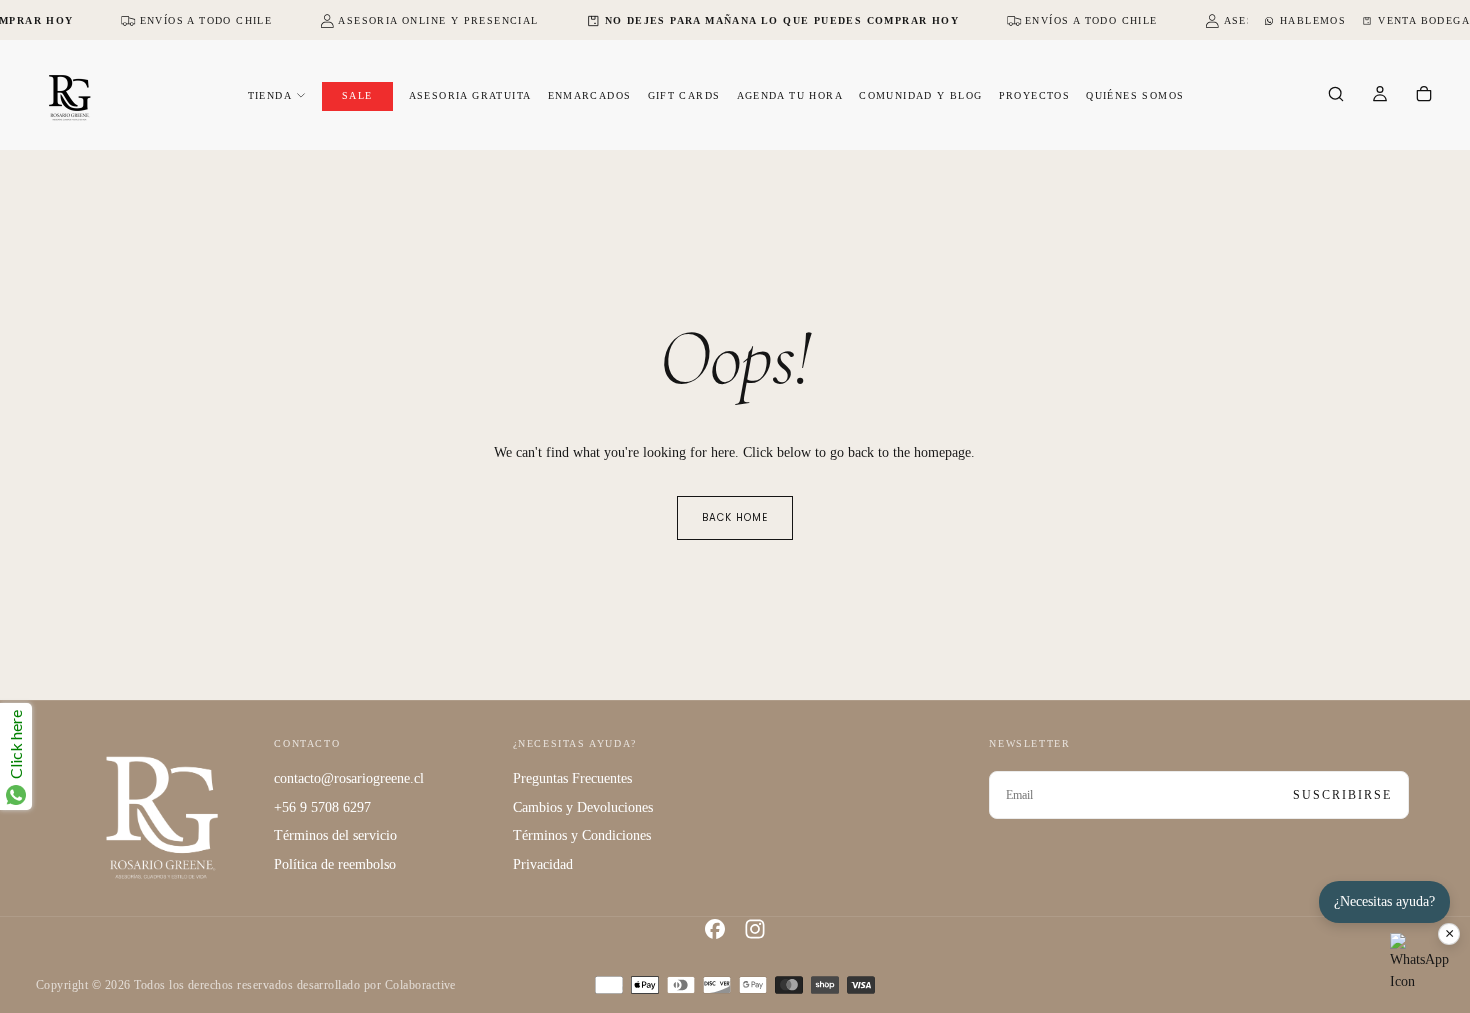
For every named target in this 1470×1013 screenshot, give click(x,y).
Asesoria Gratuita (470, 95)
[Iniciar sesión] (1380, 96)
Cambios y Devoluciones (583, 807)
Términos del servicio (335, 835)
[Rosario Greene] (162, 816)
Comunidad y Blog (920, 95)
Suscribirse (1342, 795)
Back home (735, 517)
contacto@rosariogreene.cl (349, 778)
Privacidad (543, 864)
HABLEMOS (1313, 20)
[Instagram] (755, 929)
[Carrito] (1424, 96)
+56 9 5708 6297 (322, 807)
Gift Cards (684, 95)
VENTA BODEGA (1424, 20)
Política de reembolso (335, 864)
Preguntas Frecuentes (572, 778)
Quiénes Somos (1135, 95)
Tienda (270, 95)
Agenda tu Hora (790, 95)
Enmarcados (590, 95)
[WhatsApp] (1420, 963)
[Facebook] (715, 929)
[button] (1336, 96)
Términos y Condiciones (582, 835)
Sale (357, 95)
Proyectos (1035, 95)
